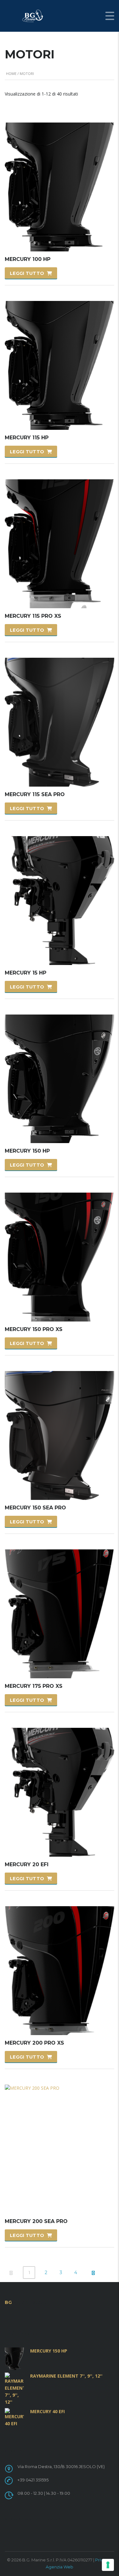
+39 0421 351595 (33, 2480)
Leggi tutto (27, 273)
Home (11, 73)
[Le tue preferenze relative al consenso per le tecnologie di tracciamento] (108, 2565)
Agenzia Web (60, 2567)
